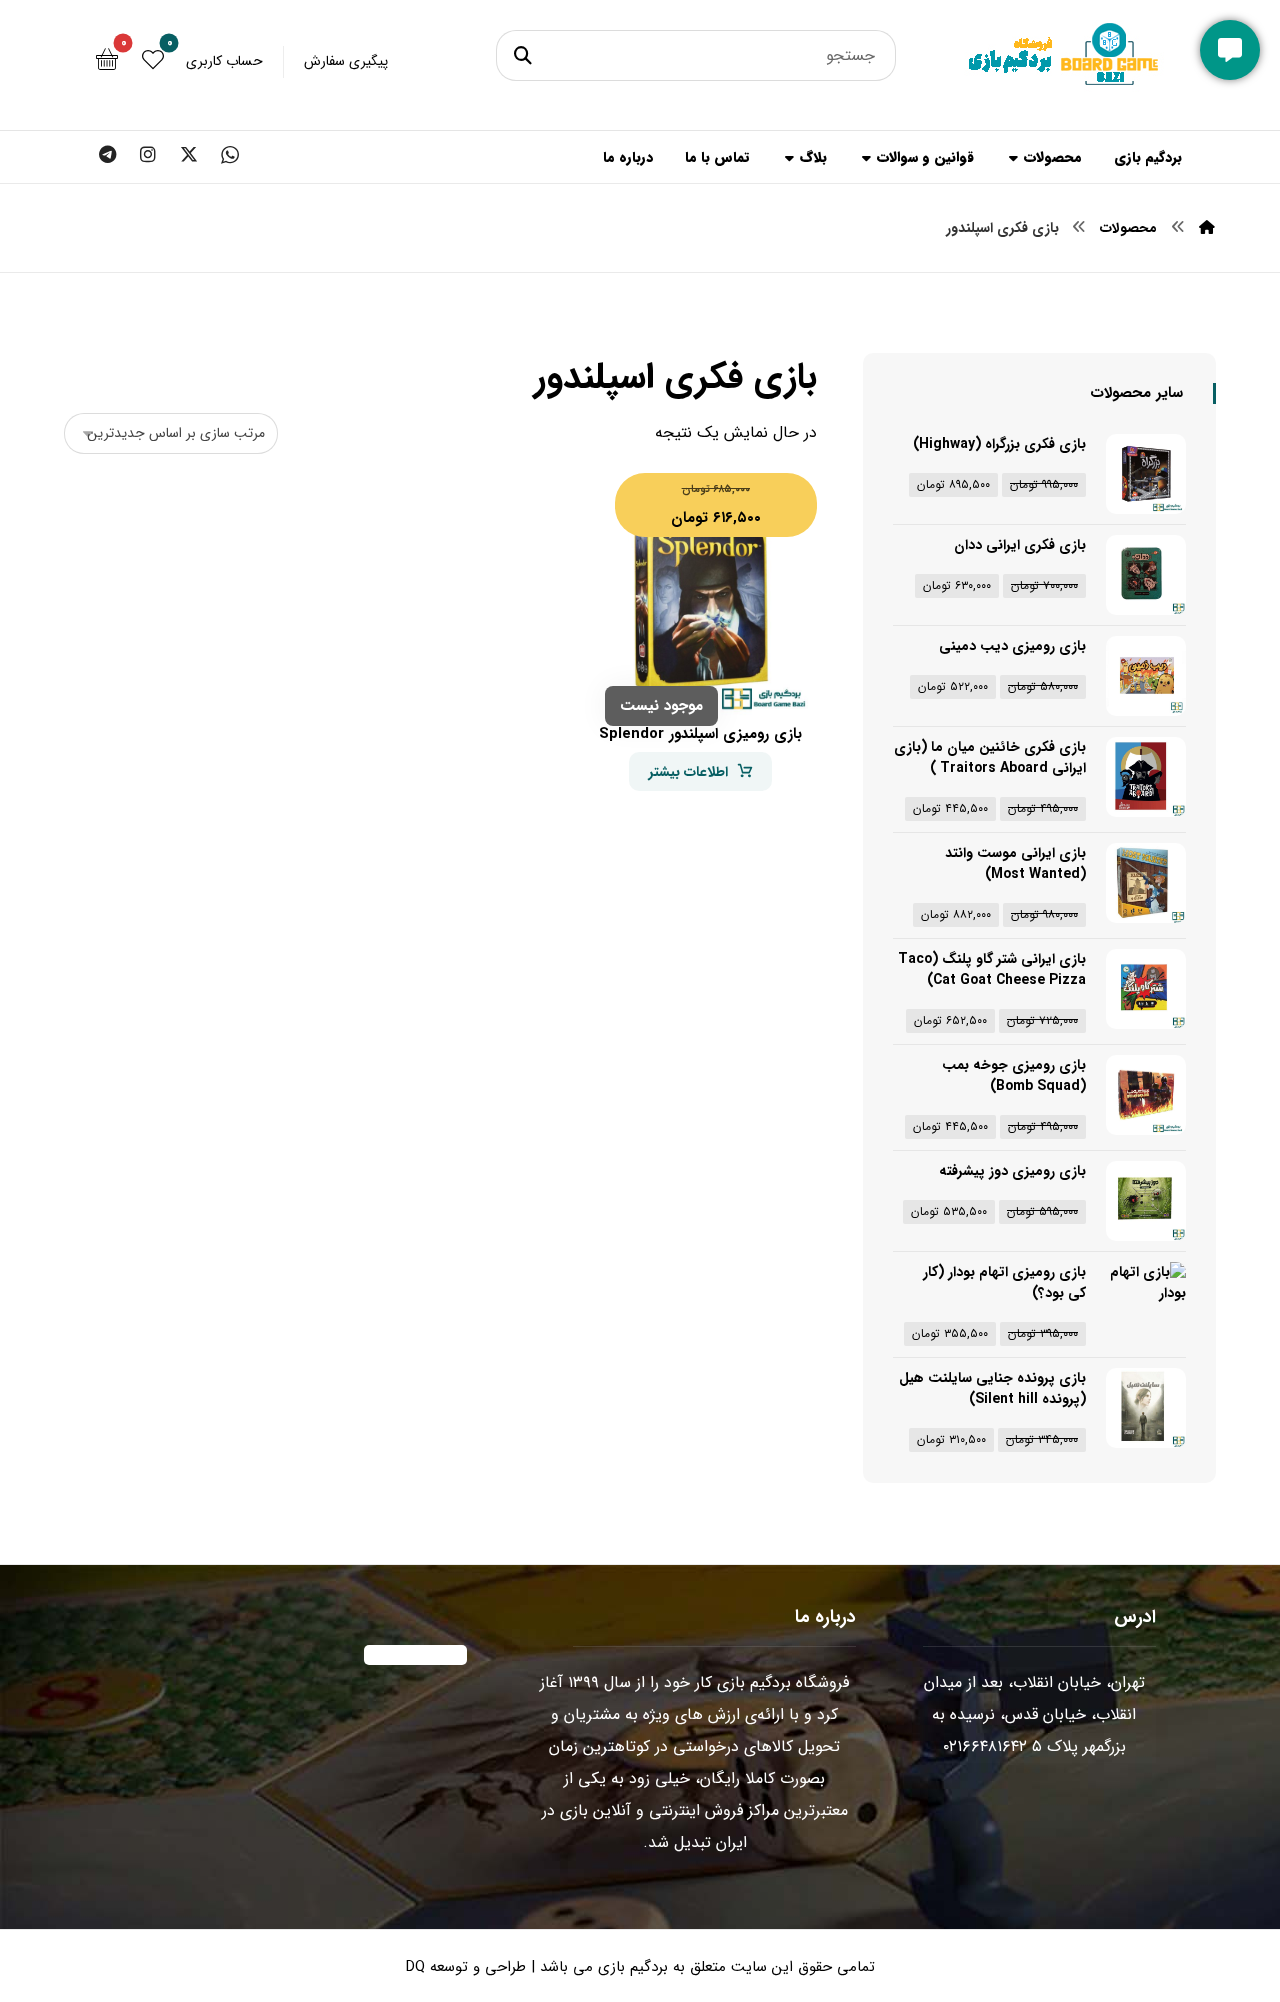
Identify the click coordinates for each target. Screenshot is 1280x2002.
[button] (526, 55)
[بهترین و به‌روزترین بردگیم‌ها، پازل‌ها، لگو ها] (1066, 70)
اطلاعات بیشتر (688, 772)
